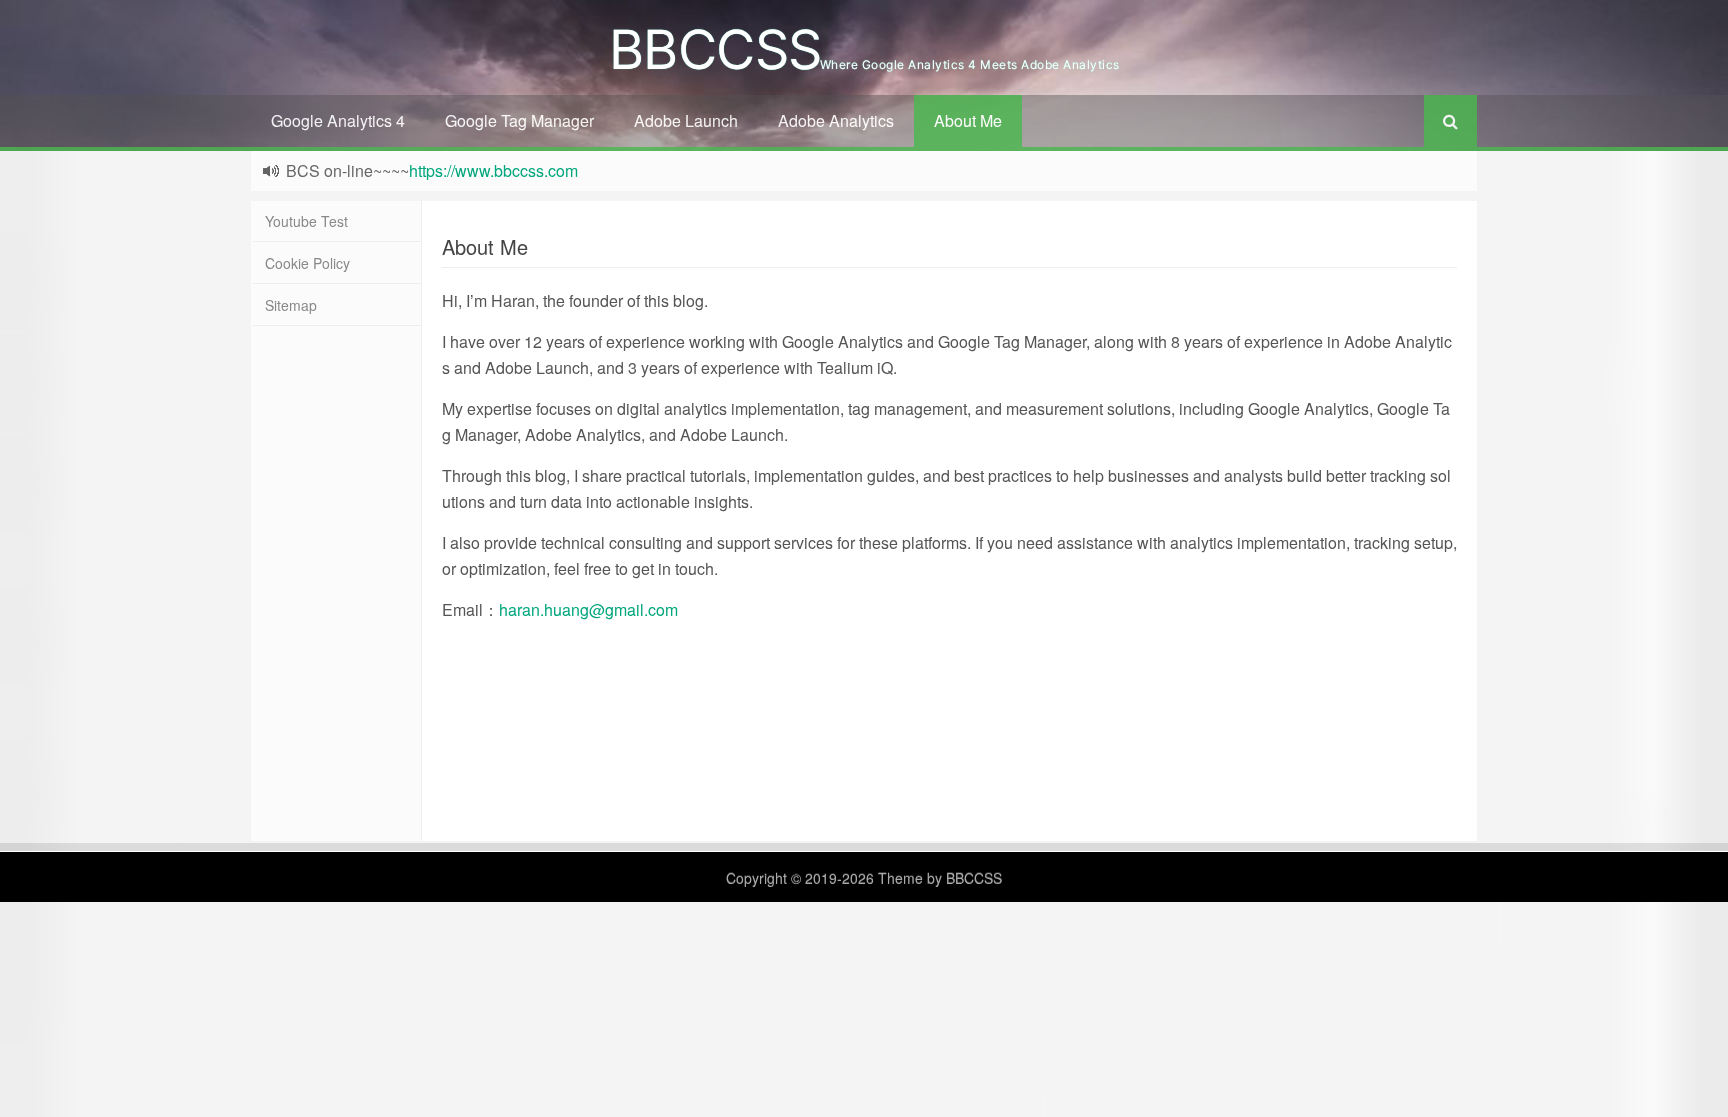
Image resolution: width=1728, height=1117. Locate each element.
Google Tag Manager (519, 120)
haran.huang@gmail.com (588, 609)
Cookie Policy (307, 263)
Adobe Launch (686, 120)
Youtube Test (306, 221)
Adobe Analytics (836, 120)
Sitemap (291, 305)
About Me (968, 120)
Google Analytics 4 (338, 120)
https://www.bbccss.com (493, 170)
